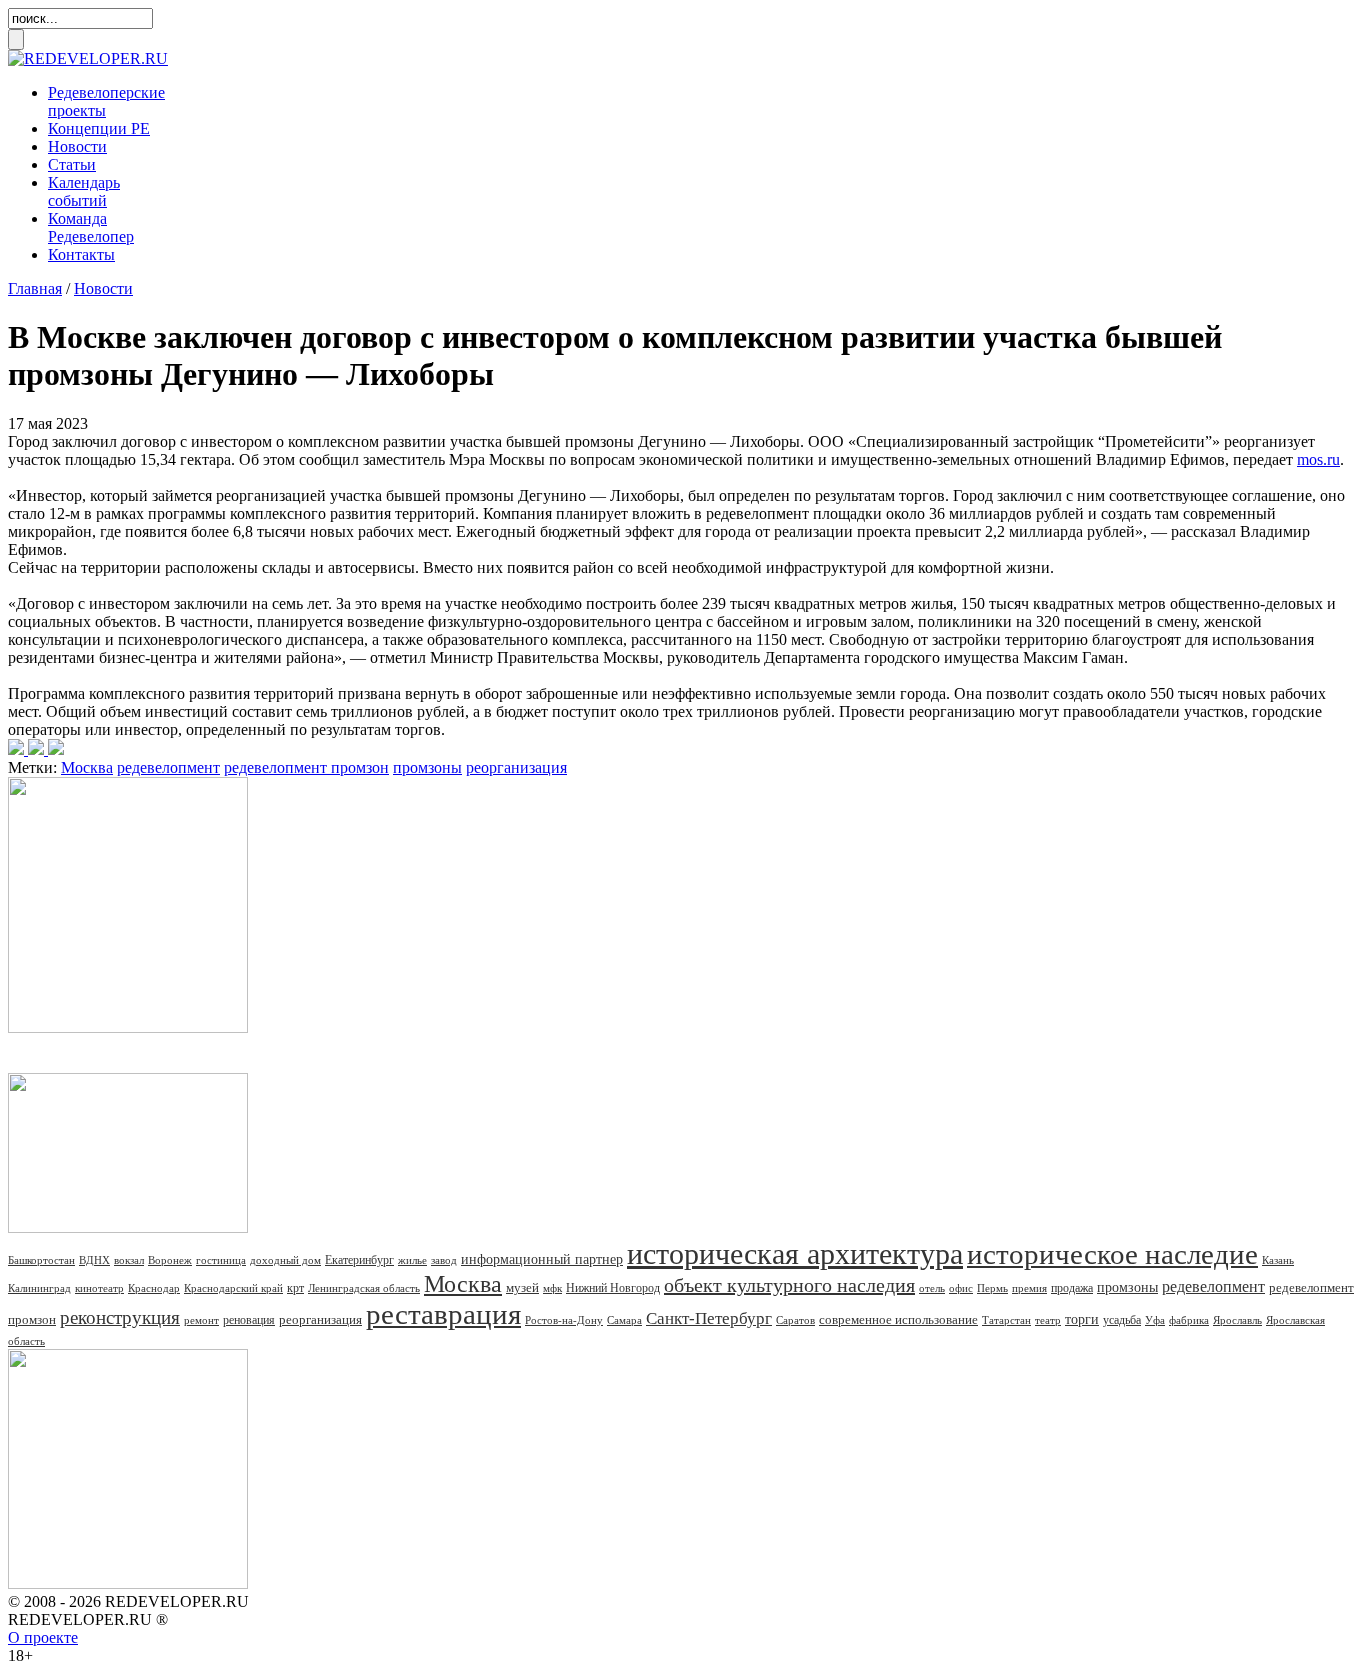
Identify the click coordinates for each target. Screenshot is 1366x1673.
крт (295, 1288)
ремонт (201, 1320)
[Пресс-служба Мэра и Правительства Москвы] (36, 749)
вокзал (129, 1260)
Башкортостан (41, 1260)
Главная (35, 288)
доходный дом (285, 1260)
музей (522, 1287)
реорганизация (516, 767)
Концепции (99, 128)
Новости (77, 146)
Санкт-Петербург (709, 1318)
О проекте (43, 1637)
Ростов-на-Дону (564, 1320)
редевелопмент (168, 767)
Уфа (1155, 1320)
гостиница (221, 1260)
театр (1048, 1320)
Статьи (72, 164)
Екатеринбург (359, 1260)
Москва (87, 767)
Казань (1278, 1260)
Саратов (795, 1320)
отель (932, 1288)
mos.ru (1318, 459)
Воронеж (170, 1260)
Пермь (992, 1288)
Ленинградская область (364, 1288)
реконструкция (120, 1317)
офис (961, 1288)
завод (444, 1260)
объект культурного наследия (789, 1285)
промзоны (427, 767)
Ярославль (1237, 1320)
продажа (1072, 1288)
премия (1029, 1288)
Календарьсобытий (84, 191)
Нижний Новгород (613, 1288)
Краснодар (154, 1288)
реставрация (443, 1314)
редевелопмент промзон (306, 767)
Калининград (39, 1288)
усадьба (1122, 1320)
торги (1082, 1319)
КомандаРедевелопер (91, 227)
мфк (552, 1288)
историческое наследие (1112, 1254)
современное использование (898, 1319)
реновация (249, 1320)
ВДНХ (94, 1260)
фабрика (1189, 1320)
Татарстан (1006, 1320)
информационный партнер (542, 1259)
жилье (412, 1260)
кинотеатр (99, 1288)
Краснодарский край (233, 1288)
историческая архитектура (795, 1253)
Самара (624, 1320)
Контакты (81, 254)
